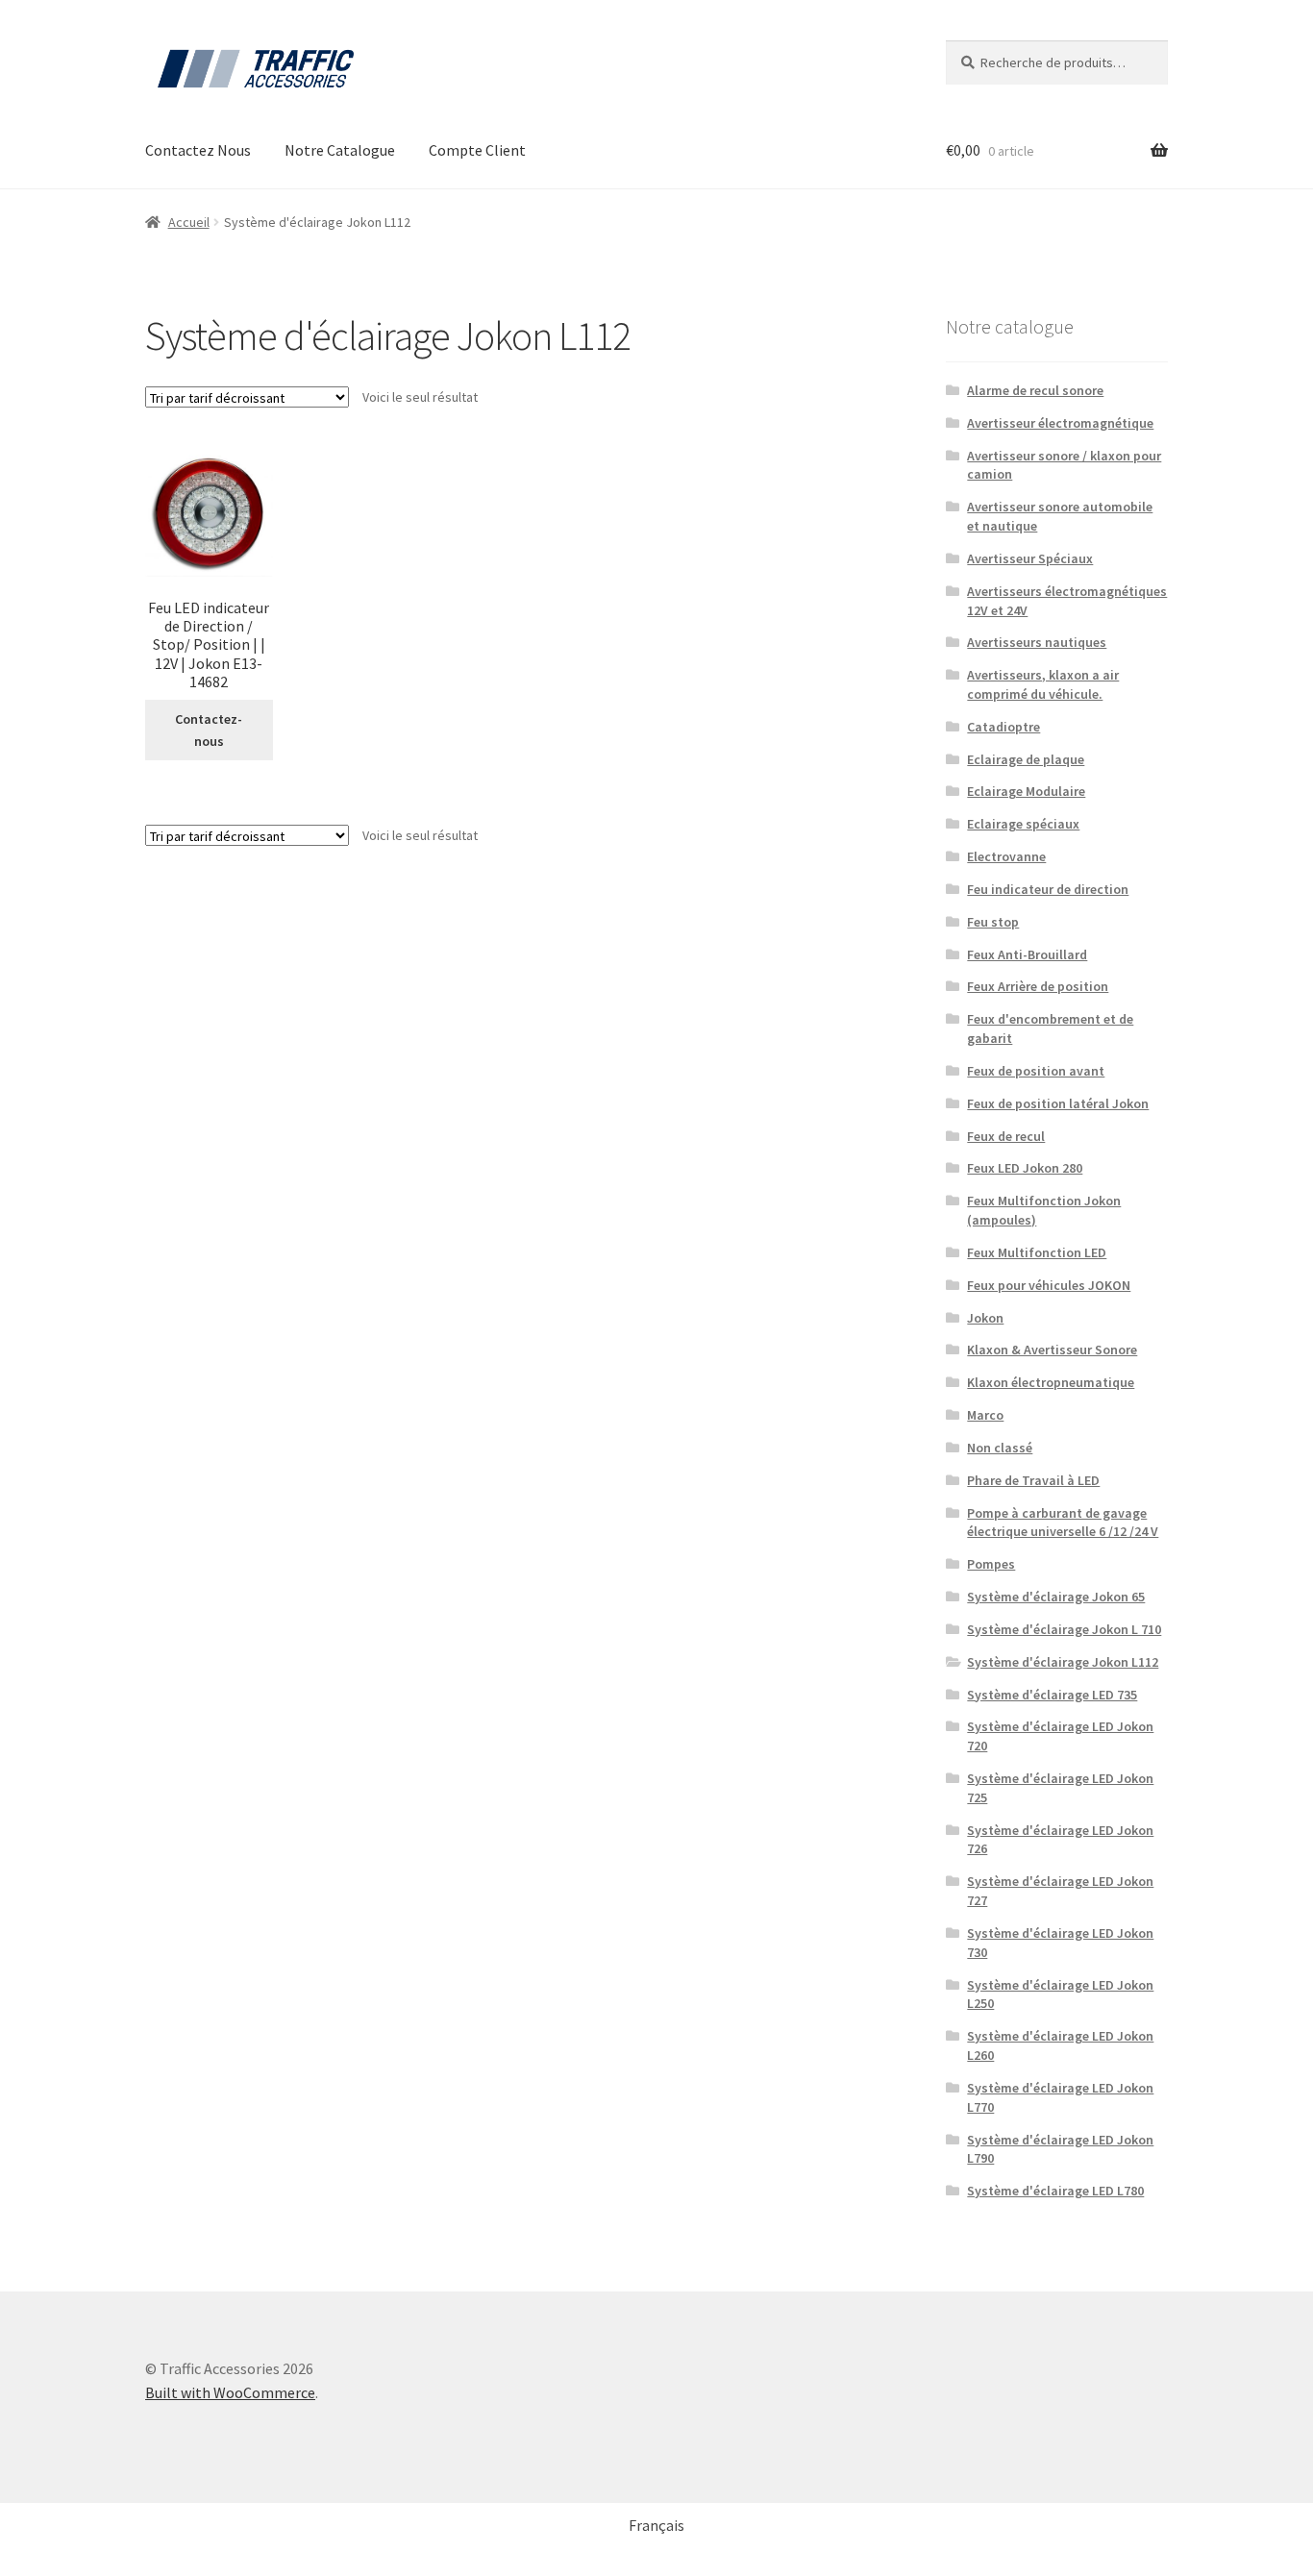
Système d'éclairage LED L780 (1055, 2191)
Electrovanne (1006, 856)
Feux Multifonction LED (1037, 1252)
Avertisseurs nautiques (1037, 642)
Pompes (991, 1564)
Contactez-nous (209, 730)
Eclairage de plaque (1026, 759)
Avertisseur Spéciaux (1030, 558)
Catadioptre (1003, 727)
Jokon (985, 1318)
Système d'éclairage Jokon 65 (1056, 1597)
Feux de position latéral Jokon (1058, 1103)
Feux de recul (1006, 1136)
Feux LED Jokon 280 (1025, 1168)
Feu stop (993, 922)
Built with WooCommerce (230, 2392)
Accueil (189, 222)
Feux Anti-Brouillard (1027, 954)
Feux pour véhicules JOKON (1049, 1285)
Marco (985, 1415)
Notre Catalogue (340, 150)
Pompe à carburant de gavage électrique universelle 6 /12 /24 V (1063, 1523)
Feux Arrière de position (1038, 986)
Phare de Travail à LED (1033, 1480)
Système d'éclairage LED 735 (1052, 1695)
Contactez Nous (198, 150)
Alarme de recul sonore (1035, 390)
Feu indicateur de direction (1048, 889)
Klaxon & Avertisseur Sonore (1052, 1350)
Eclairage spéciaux (1023, 824)
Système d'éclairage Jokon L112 (1063, 1662)
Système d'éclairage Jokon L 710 (1064, 1629)
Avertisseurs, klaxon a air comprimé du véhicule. (1043, 684)
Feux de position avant (1036, 1071)
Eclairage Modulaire (1026, 791)
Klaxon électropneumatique (1051, 1382)
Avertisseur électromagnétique (1060, 423)
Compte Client (477, 150)
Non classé (1000, 1448)
